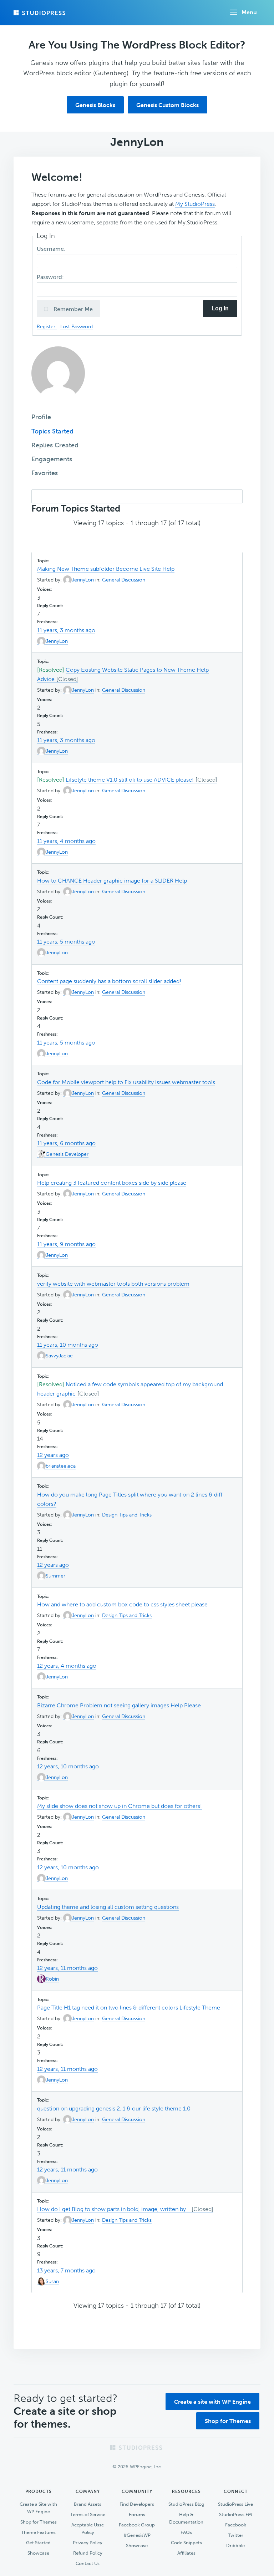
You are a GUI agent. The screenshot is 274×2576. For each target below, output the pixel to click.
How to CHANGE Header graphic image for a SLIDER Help (112, 881)
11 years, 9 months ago (66, 1244)
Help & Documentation (186, 2518)
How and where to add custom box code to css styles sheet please (122, 1604)
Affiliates (186, 2553)
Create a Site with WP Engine (38, 2508)
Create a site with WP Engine (212, 2402)
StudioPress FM (235, 2514)
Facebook (236, 2525)
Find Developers (137, 2504)
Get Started (38, 2543)
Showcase (38, 2553)
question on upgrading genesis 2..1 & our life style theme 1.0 (114, 2108)
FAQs (186, 2532)
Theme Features (38, 2532)
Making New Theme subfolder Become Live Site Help (106, 569)
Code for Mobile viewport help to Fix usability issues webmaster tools (126, 1082)
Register (47, 326)
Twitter (236, 2535)
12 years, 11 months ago (67, 1968)
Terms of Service (88, 2514)
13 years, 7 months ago (66, 2270)
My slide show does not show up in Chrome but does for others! (120, 1806)
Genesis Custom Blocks (168, 105)
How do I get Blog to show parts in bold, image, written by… (113, 2209)
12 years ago (53, 1455)
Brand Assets (88, 2504)
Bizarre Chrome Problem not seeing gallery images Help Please (119, 1705)
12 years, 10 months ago (68, 1766)
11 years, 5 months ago (66, 942)
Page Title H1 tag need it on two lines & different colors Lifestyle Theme (129, 2008)
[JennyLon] (58, 405)
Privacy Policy (88, 2543)
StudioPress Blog (186, 2504)
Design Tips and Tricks (127, 1515)
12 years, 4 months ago (67, 1666)
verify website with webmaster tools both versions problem (113, 1284)
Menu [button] (249, 12)
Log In (220, 308)
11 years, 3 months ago (66, 630)
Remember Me (72, 309)
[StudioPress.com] (40, 13)
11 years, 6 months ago (66, 1143)
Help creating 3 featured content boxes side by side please (112, 1183)
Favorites (45, 473)
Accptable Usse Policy (88, 2529)
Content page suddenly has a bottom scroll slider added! (109, 981)
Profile (41, 417)
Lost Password (77, 326)
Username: (52, 249)
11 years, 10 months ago (68, 1345)
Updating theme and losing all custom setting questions (108, 1907)
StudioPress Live (235, 2504)
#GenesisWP (137, 2535)
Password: (51, 277)
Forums (137, 2514)
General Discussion (124, 580)
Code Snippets (186, 2543)
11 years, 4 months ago (66, 841)
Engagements (52, 459)
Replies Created (55, 445)
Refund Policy (88, 2553)
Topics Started (52, 431)
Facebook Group (137, 2525)
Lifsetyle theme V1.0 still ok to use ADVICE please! (130, 780)
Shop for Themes (228, 2421)
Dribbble (235, 2545)
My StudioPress (195, 204)
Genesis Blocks (95, 105)
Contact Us (88, 2563)
